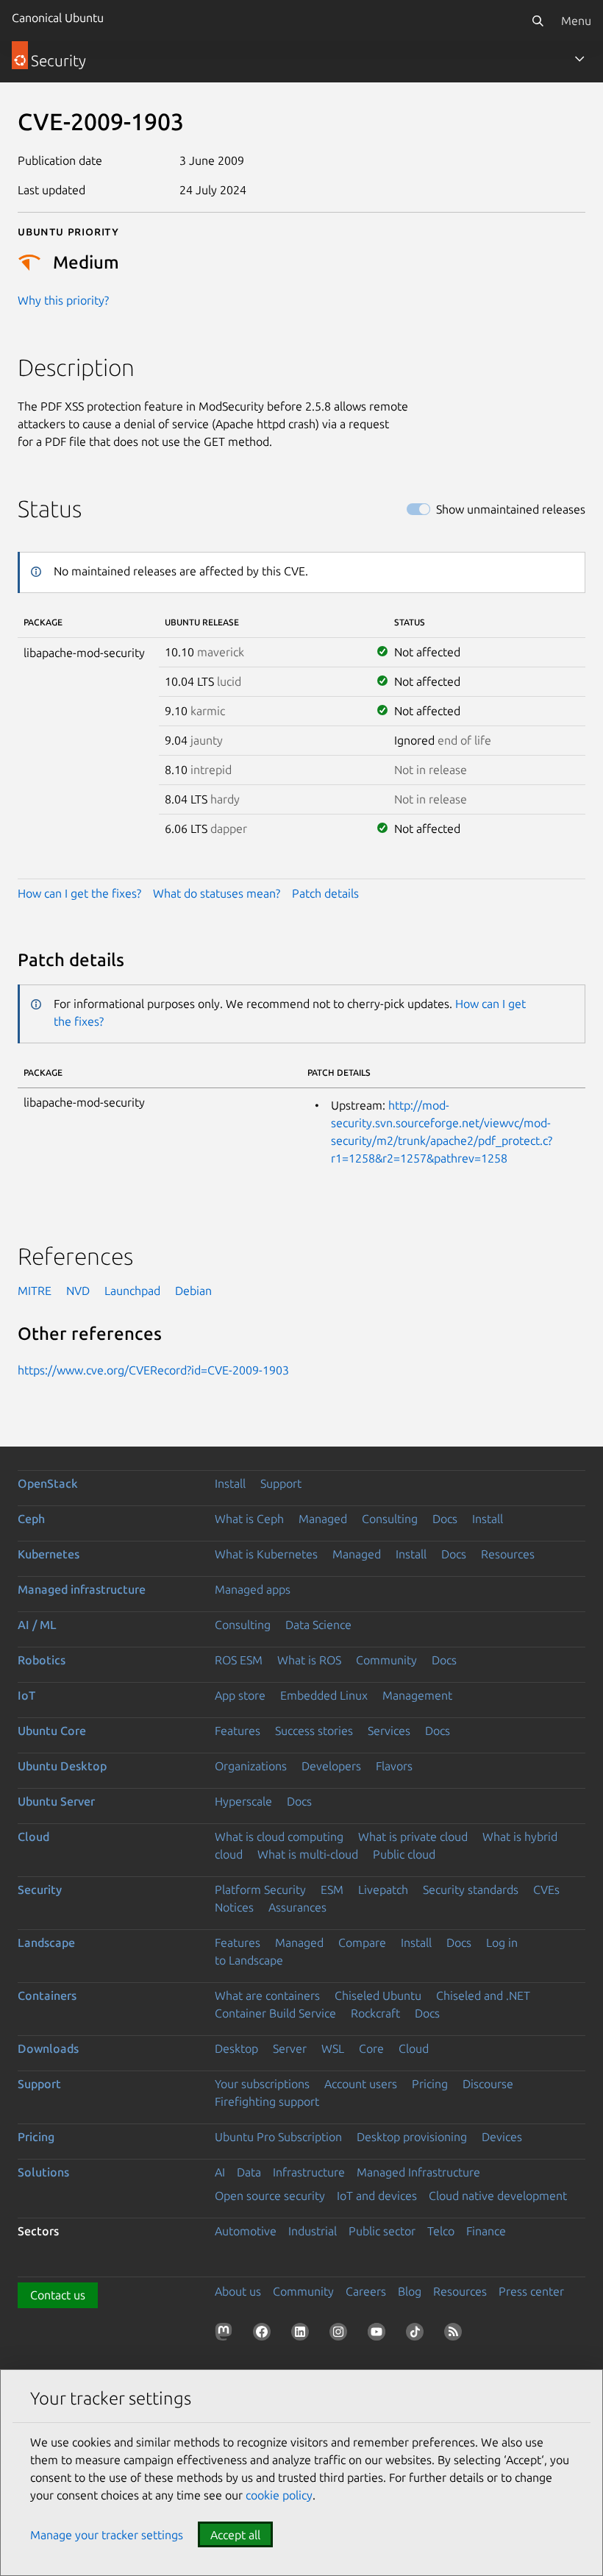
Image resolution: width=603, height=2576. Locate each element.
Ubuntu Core (52, 1731)
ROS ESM (239, 1660)
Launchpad (132, 1291)
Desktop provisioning (412, 2137)
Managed (323, 1519)
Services (389, 1731)
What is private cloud (413, 1837)
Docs (445, 1519)
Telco (441, 2231)
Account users (361, 2084)
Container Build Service (275, 2013)
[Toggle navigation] (579, 59)
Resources (508, 1554)
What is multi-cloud (308, 1854)
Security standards (471, 1890)
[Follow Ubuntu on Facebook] (265, 2335)
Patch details (325, 893)
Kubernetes (49, 1554)
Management (417, 1695)
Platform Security (260, 1890)
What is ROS (309, 1660)
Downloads (48, 2048)
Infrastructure (309, 2172)
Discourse (488, 2084)
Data (249, 2172)
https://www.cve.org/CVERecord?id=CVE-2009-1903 (153, 1370)
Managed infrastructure (82, 1589)
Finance (486, 2231)
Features (238, 1731)
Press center (531, 2291)
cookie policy (279, 2495)
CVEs (546, 1890)
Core (371, 2048)
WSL (333, 2048)
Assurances (297, 1907)
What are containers (267, 1995)
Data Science (318, 1625)
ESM (332, 1890)
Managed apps (253, 1589)
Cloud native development (498, 2196)
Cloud (33, 1837)
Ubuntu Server (56, 1801)
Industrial (313, 2231)
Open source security (270, 2196)
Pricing (430, 2084)
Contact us (58, 2295)
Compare (362, 1942)
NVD (78, 1291)
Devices (502, 2137)
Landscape (46, 1942)
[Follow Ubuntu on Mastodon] (226, 2335)
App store (240, 1695)
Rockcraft (375, 2013)
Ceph (31, 1519)
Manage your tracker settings (107, 2535)
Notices (234, 1907)
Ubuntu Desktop (62, 1766)
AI (220, 2172)
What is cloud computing (279, 1837)
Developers (331, 1766)
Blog (410, 2291)
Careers (366, 2291)
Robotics (42, 1660)
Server (290, 2048)
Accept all (235, 2535)
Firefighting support (267, 2101)
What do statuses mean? (217, 893)
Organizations (251, 1766)
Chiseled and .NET (483, 1995)
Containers (47, 1995)
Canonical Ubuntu (58, 18)
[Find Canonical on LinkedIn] (303, 2335)
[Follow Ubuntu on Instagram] (341, 2335)
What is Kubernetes (266, 1554)
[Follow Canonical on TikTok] (418, 2335)
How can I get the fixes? (79, 893)
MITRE (35, 1291)
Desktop (236, 2048)
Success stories (314, 1731)
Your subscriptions (262, 2084)
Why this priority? (63, 300)
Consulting (390, 1519)
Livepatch (383, 1890)
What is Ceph (249, 1519)
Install (230, 1483)
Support (281, 1483)
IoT (26, 1695)
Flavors (394, 1766)
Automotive (246, 2231)
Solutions (43, 2172)
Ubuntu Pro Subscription (278, 2137)
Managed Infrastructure (418, 2172)
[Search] (538, 21)
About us (238, 2291)
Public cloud (404, 1854)
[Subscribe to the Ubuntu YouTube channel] (379, 2335)
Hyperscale (243, 1801)
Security (40, 1890)
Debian (193, 1291)
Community (386, 1660)
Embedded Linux (324, 1695)
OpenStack (48, 1483)
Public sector (382, 2231)
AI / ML (37, 1625)
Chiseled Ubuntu (378, 1995)
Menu (576, 21)
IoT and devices (377, 2196)
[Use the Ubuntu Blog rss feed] (456, 2335)
